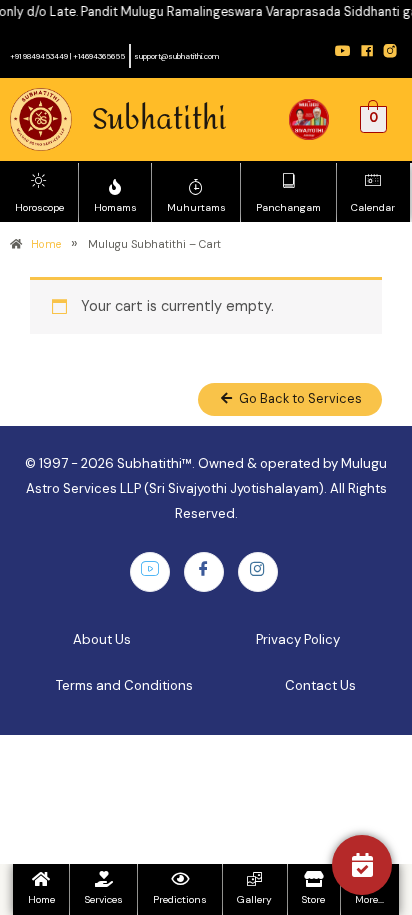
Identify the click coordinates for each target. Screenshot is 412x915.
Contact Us (320, 685)
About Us (102, 639)
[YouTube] (150, 572)
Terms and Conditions (124, 685)
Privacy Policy (298, 639)
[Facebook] (204, 572)
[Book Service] (362, 865)
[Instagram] (258, 572)
